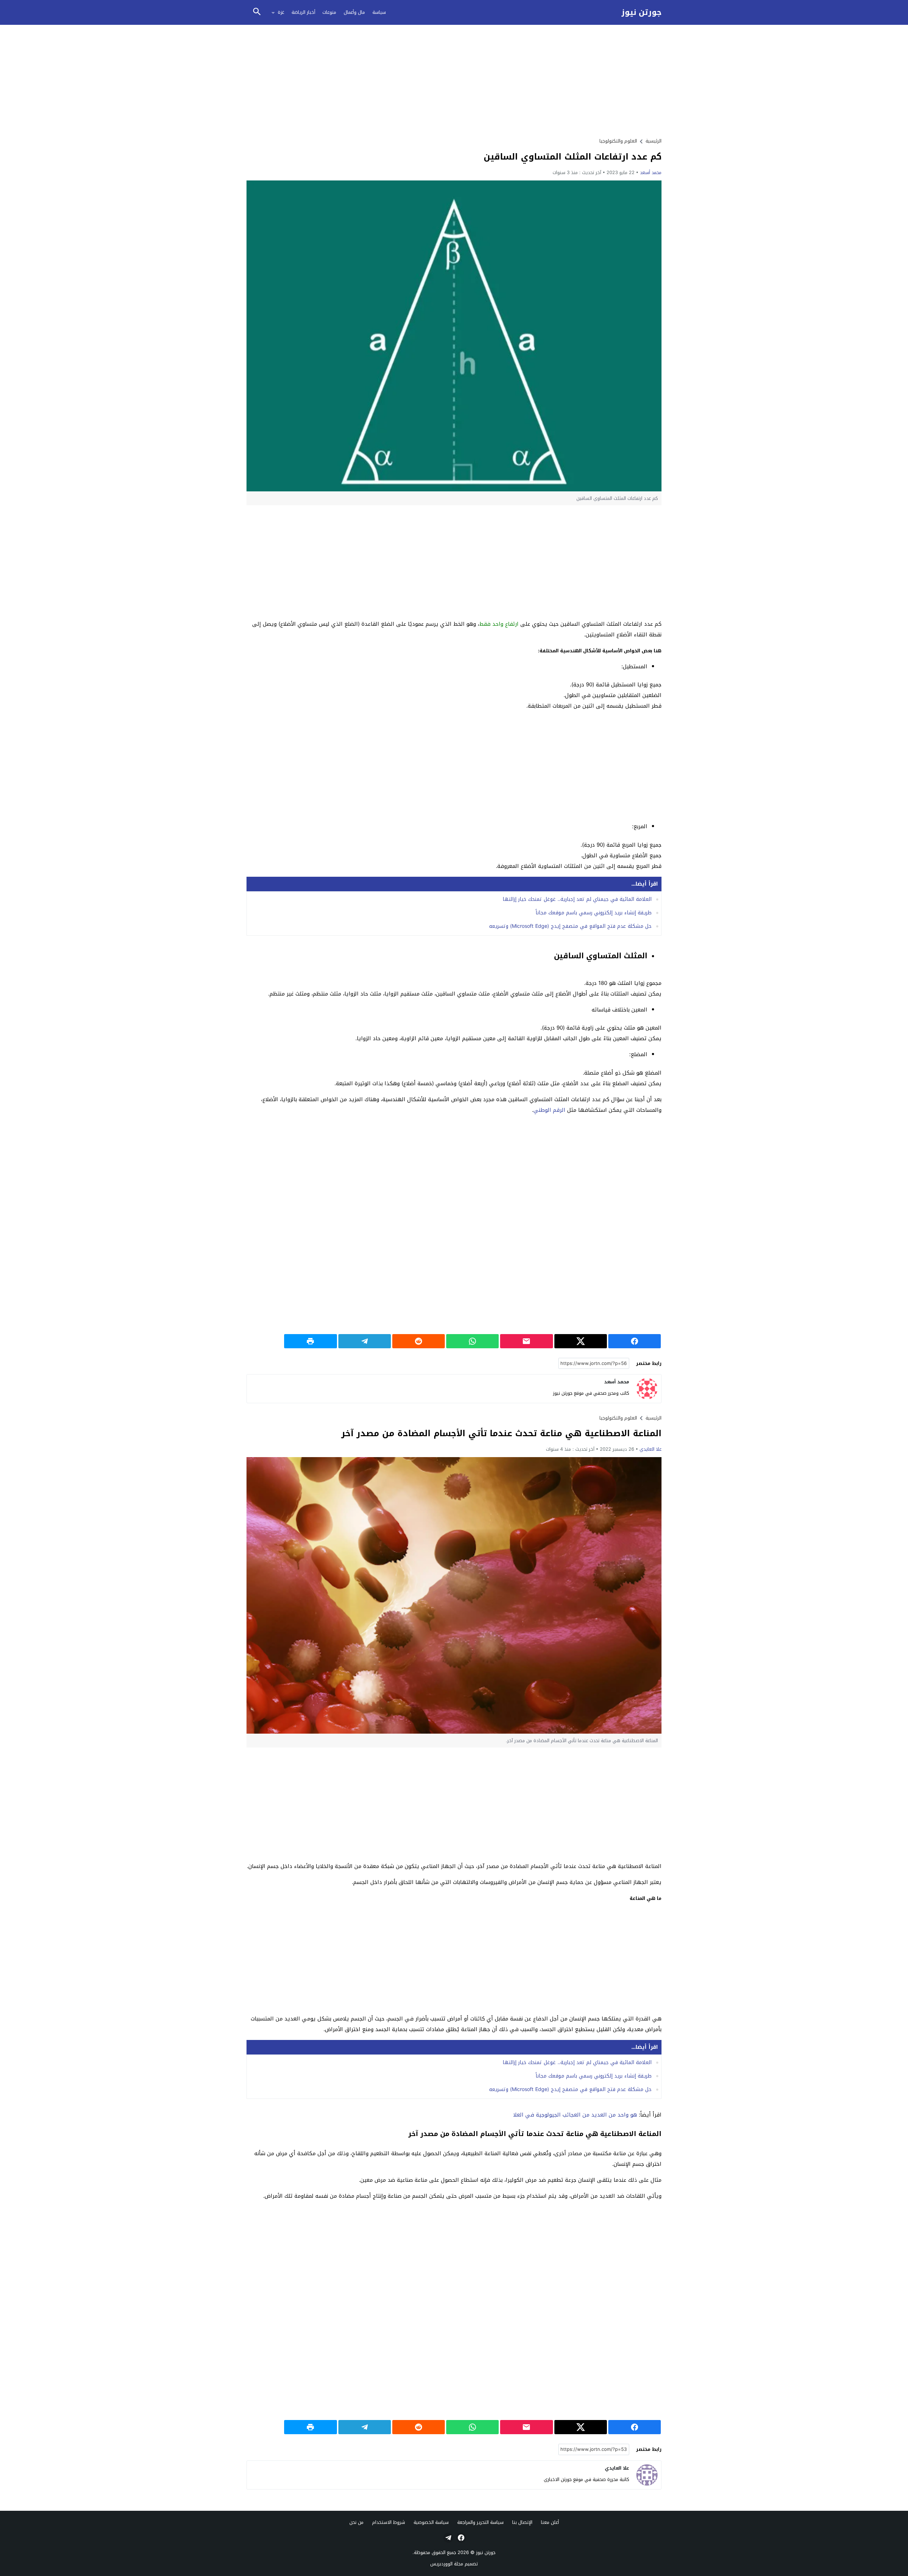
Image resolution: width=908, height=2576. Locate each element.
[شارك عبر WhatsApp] (472, 1341)
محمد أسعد (651, 172)
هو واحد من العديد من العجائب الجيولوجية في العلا (575, 2115)
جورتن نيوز (641, 13)
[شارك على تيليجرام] (365, 1341)
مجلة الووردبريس (447, 2564)
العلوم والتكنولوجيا (618, 141)
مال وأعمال (354, 12)
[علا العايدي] (647, 2475)
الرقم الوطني (549, 1110)
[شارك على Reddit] (419, 1341)
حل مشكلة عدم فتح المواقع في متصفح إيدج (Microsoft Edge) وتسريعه (570, 926)
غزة (281, 12)
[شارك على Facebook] (635, 1341)
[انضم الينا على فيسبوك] (460, 2538)
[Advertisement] (454, 80)
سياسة (379, 12)
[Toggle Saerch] (257, 12)
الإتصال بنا (522, 2522)
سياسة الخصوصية (431, 2522)
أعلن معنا (550, 2522)
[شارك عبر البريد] (526, 1341)
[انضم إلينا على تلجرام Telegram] (448, 2538)
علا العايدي (650, 1449)
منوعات (329, 12)
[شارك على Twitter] (581, 1341)
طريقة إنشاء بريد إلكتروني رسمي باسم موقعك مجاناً (594, 913)
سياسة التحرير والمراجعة (480, 2522)
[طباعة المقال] (310, 1341)
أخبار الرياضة (303, 12)
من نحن (356, 2522)
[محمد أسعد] (647, 1389)
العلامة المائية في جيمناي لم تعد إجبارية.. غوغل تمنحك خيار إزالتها (577, 899)
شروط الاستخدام (389, 2522)
